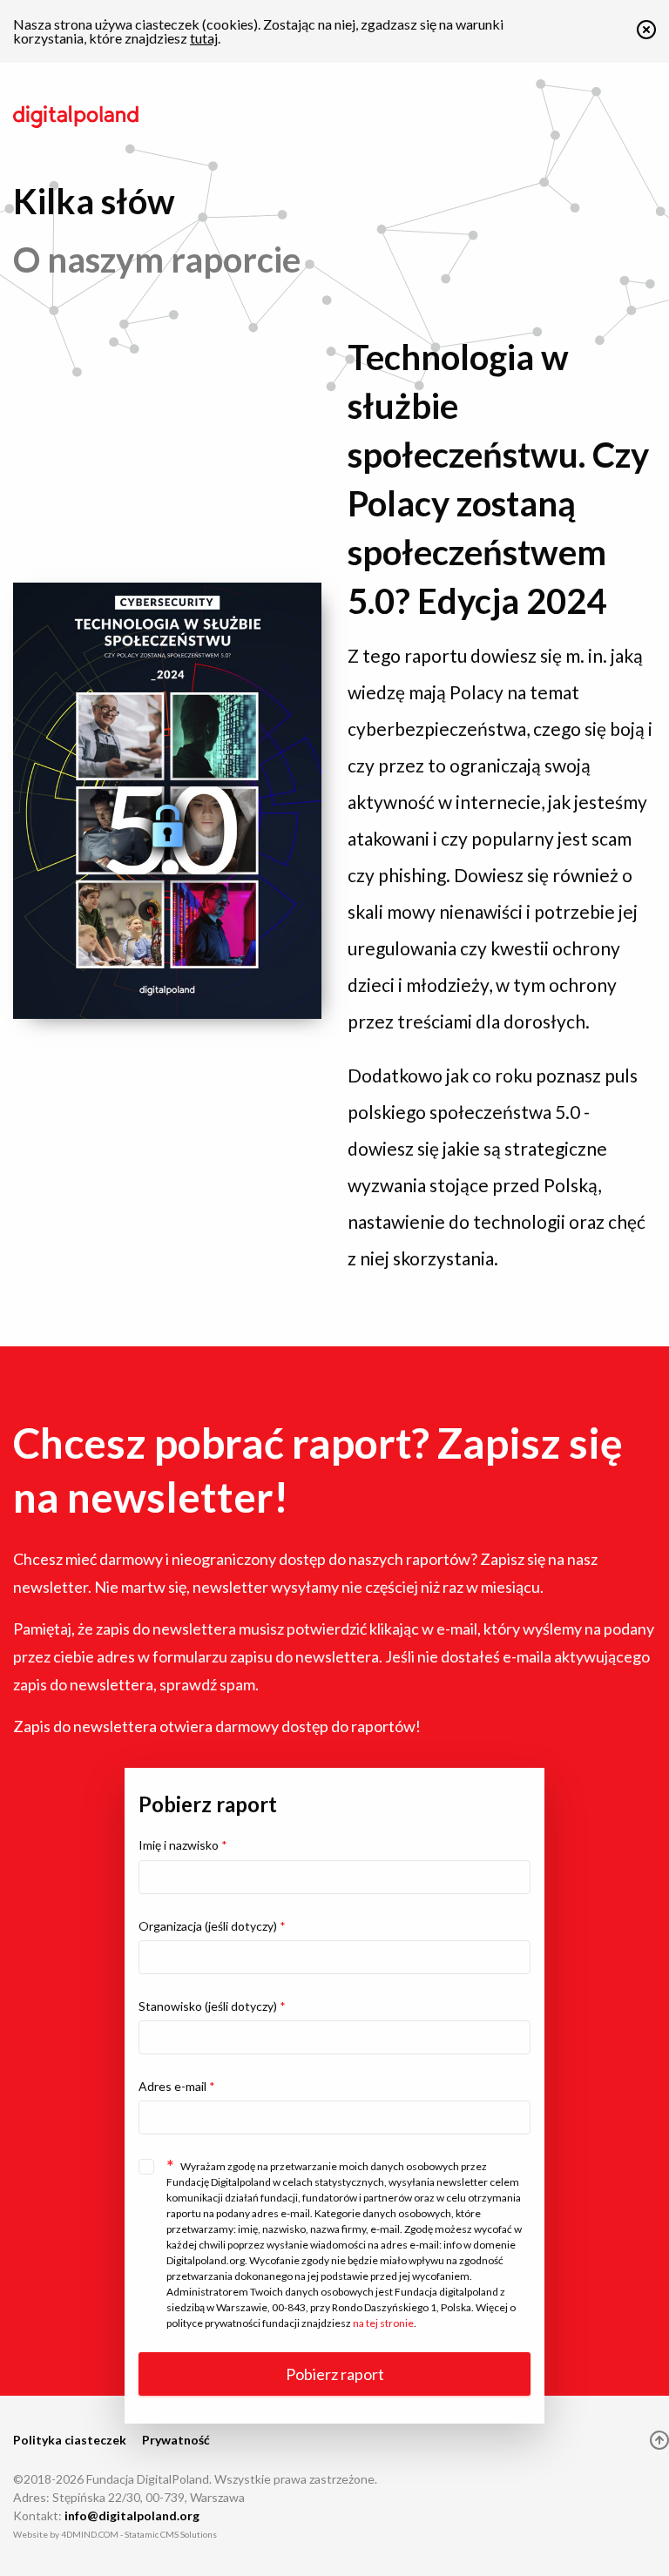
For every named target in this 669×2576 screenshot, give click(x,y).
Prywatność (176, 2440)
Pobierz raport (335, 2374)
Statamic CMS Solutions (171, 2534)
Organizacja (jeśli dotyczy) (212, 1926)
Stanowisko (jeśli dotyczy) (212, 2006)
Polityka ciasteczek (70, 2440)
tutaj (204, 38)
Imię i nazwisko (183, 1845)
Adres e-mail (177, 2086)
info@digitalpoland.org (132, 2515)
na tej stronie (383, 2323)
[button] (646, 34)
